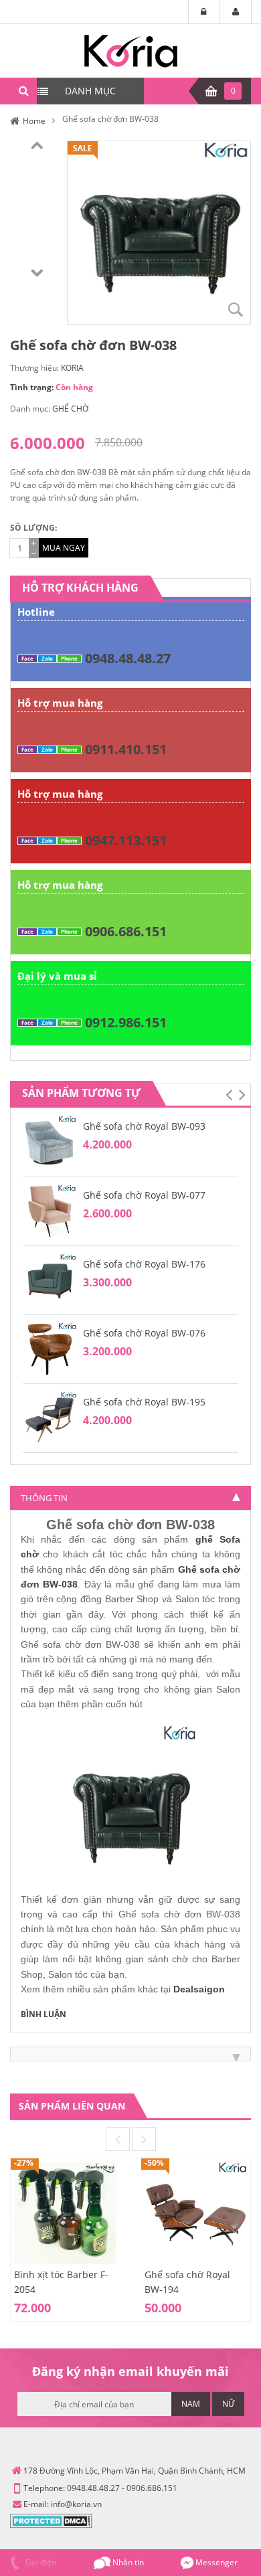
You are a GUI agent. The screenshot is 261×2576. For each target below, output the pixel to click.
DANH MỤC (90, 91)
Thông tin (44, 1498)
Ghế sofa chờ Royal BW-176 (144, 1264)
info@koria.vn (76, 2504)
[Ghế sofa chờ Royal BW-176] (50, 1279)
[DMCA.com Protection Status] (51, 2520)
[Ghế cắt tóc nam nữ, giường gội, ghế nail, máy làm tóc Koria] (131, 50)
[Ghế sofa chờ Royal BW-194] (196, 2212)
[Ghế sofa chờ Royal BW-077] (50, 1210)
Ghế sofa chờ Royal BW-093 (144, 1126)
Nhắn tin (127, 2562)
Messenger (215, 2562)
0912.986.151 (126, 1022)
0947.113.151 (126, 840)
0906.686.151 (126, 931)
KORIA (72, 368)
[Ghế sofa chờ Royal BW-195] (50, 1417)
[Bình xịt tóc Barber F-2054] (65, 2212)
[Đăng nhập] (204, 12)
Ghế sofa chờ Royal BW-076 (144, 1333)
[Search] (23, 91)
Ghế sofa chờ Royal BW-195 (144, 1402)
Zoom (236, 309)
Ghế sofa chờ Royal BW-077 (144, 1195)
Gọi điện (40, 2562)
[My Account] (236, 12)
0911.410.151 (126, 749)
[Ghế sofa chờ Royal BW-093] (50, 1141)
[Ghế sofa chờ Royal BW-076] (50, 1348)
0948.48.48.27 (128, 658)
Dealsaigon (199, 1989)
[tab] (130, 1498)
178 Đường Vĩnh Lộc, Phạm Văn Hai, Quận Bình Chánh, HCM (135, 2471)
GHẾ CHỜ (70, 409)
